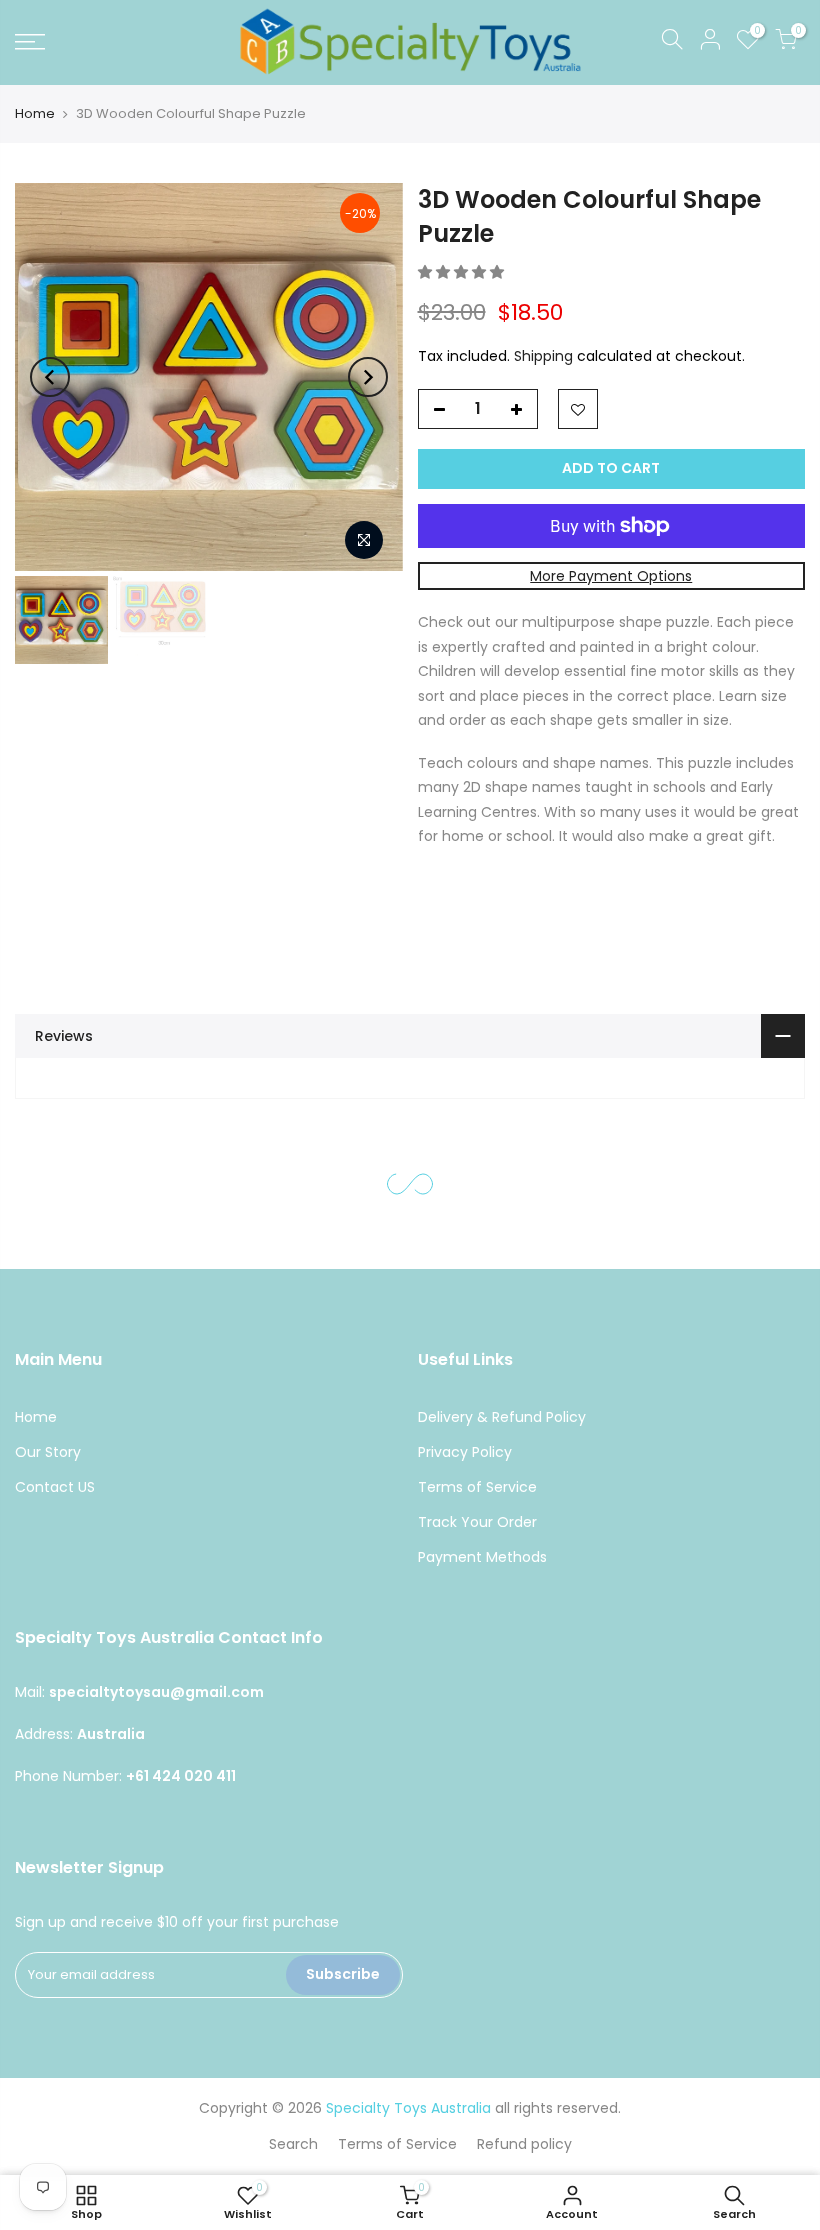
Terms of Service (477, 1487)
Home (35, 113)
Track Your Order (477, 1522)
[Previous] (50, 377)
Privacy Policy (465, 1452)
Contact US (55, 1487)
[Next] (368, 377)
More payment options (611, 576)
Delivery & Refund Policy (502, 1417)
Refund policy (524, 2144)
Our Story (48, 1452)
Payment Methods (482, 1557)
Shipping (543, 356)
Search (293, 2144)
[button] (463, 272)
